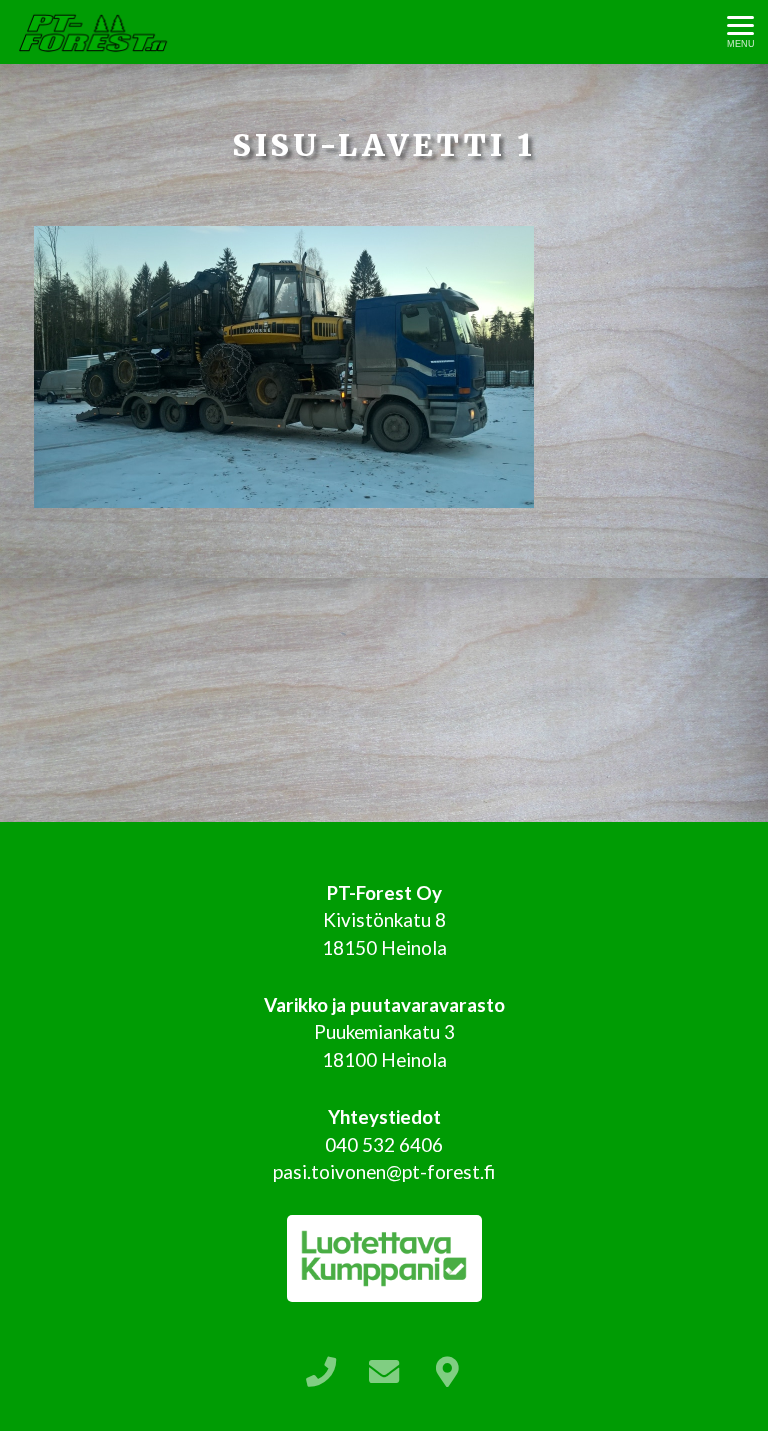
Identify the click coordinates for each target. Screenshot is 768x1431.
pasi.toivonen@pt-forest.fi (384, 1171)
